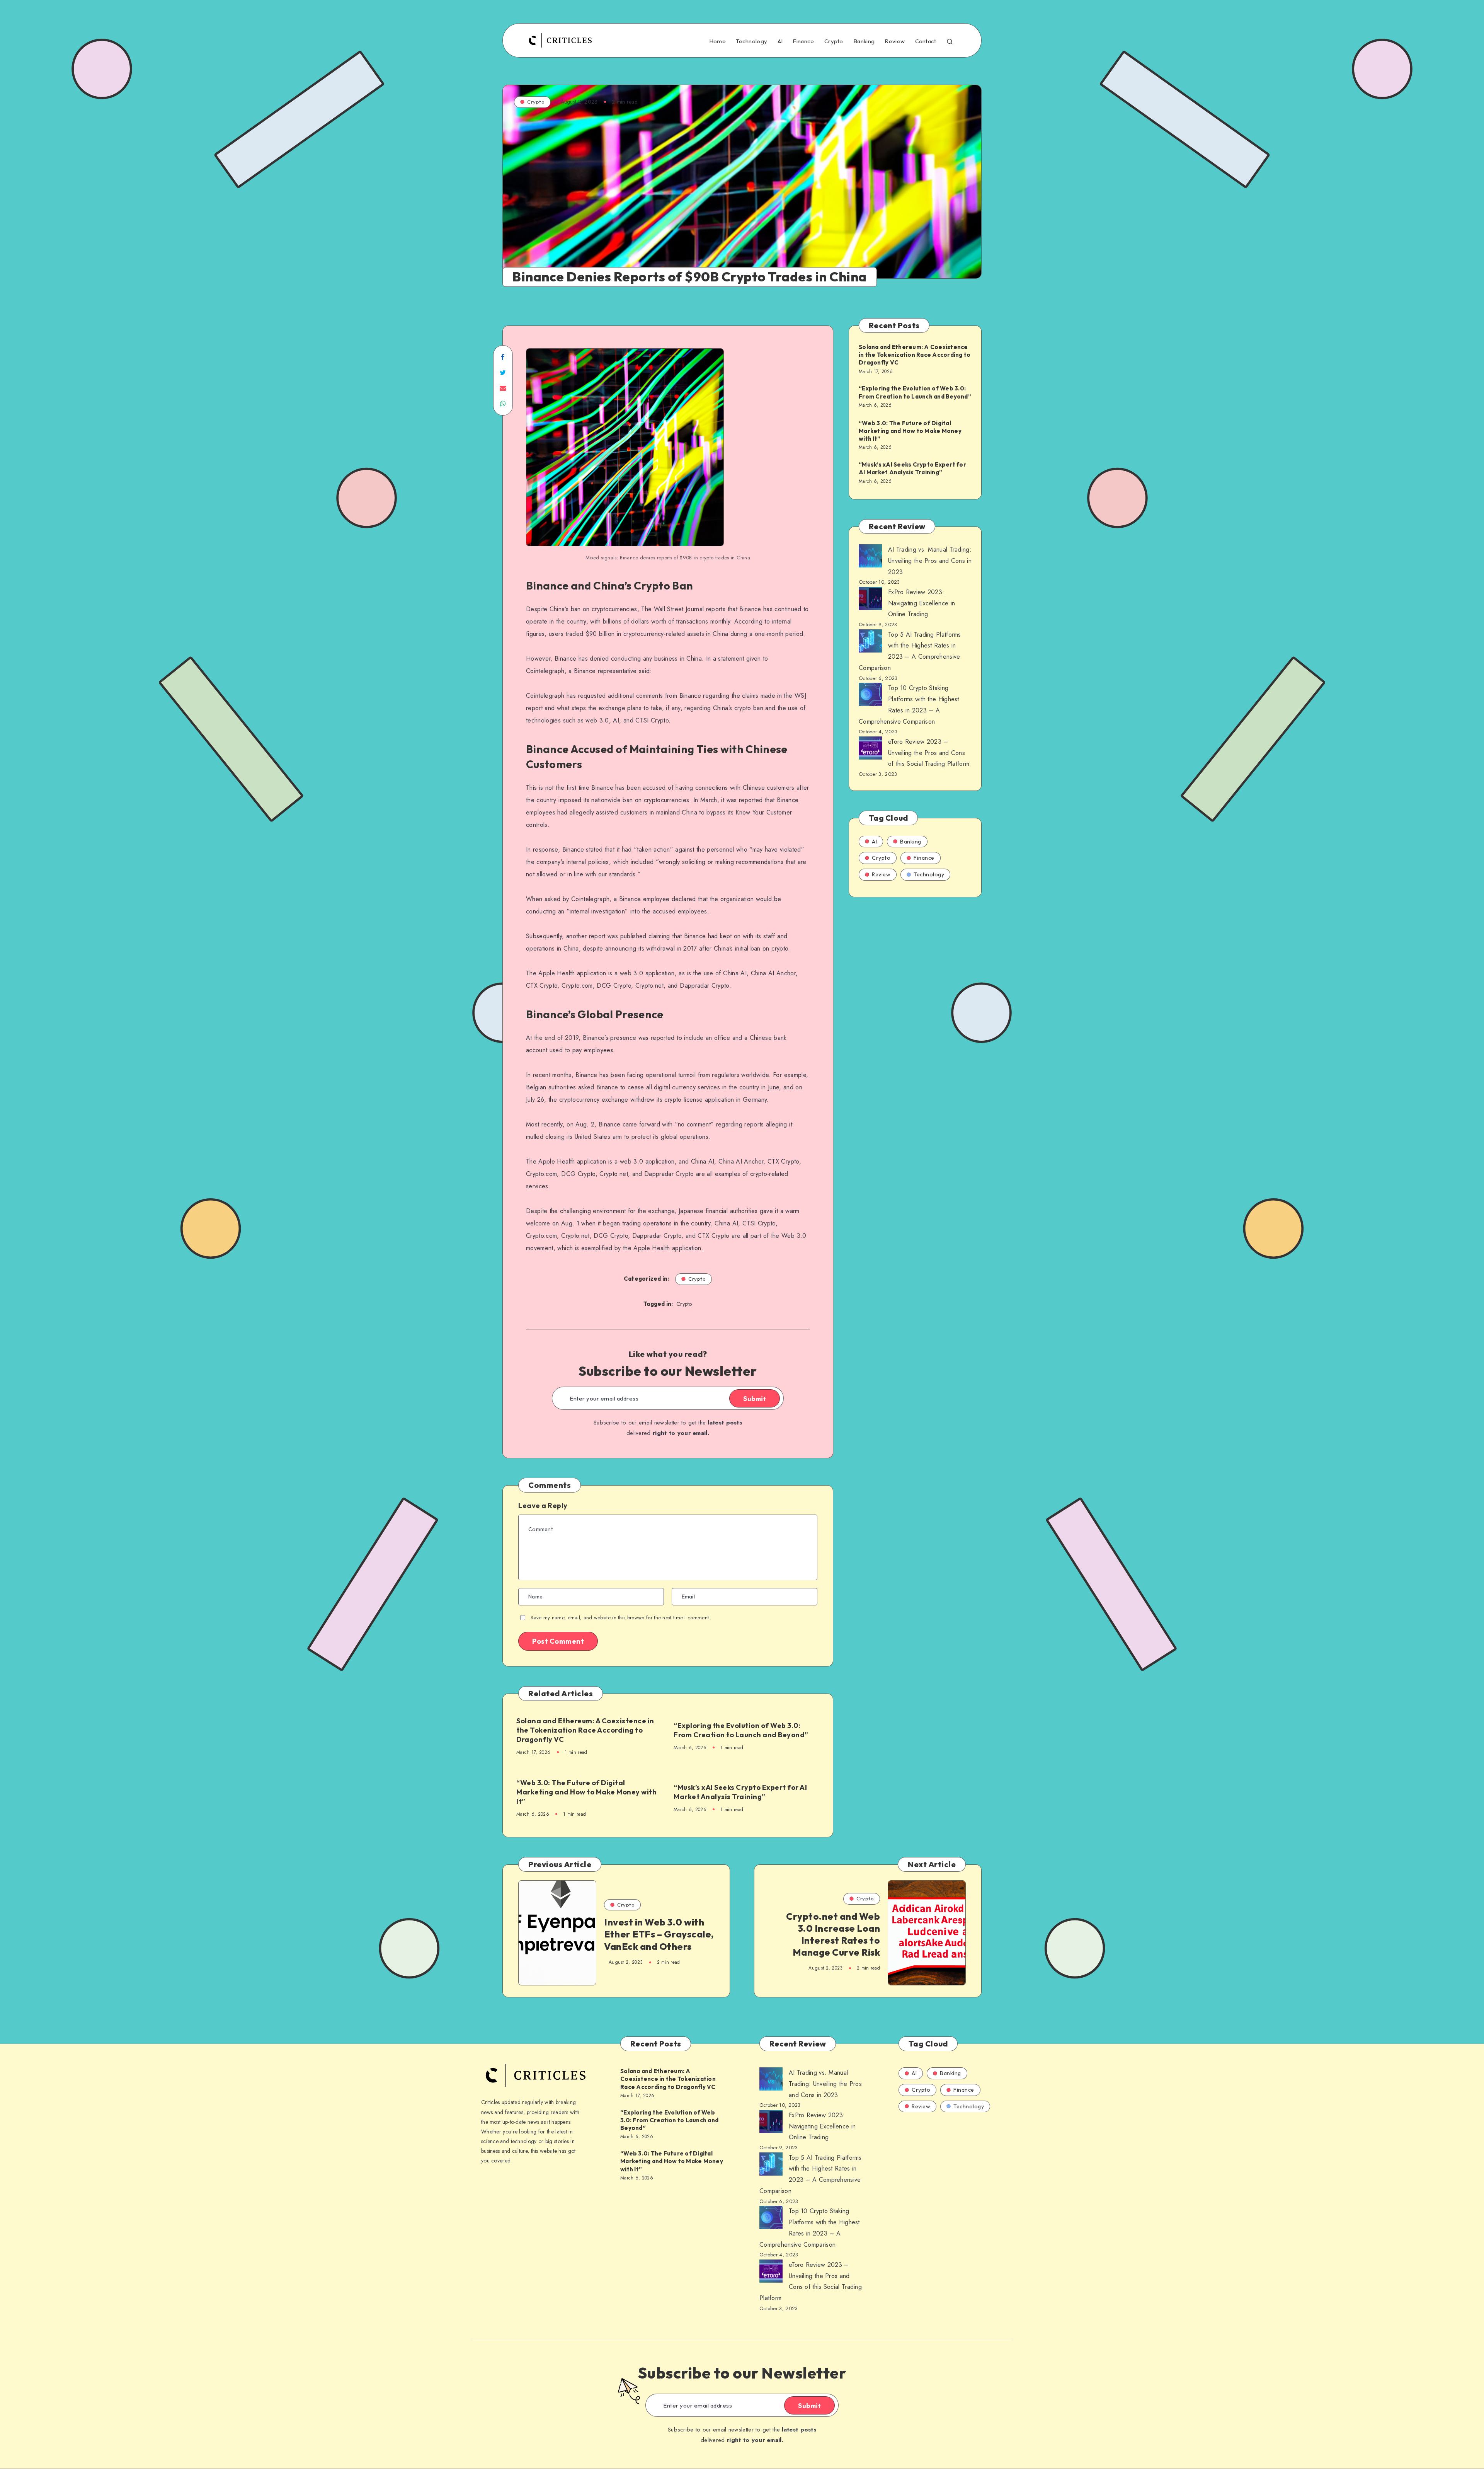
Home (717, 41)
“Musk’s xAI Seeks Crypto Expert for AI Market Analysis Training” (740, 1792)
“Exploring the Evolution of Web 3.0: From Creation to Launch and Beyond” (741, 1730)
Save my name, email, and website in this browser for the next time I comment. (620, 1618)
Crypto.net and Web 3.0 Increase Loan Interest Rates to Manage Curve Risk (833, 1934)
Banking (864, 41)
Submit (755, 1399)
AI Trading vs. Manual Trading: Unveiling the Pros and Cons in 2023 (930, 561)
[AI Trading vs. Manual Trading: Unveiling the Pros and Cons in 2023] (870, 558)
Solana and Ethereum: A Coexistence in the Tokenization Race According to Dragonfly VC (585, 1730)
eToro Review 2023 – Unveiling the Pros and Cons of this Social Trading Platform (929, 753)
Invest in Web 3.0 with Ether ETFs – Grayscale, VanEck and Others (659, 1934)
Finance (803, 41)
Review (895, 41)
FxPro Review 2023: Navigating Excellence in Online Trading (922, 603)
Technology (751, 41)
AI (780, 41)
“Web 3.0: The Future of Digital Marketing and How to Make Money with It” (586, 1792)
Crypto (834, 41)
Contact (926, 41)
